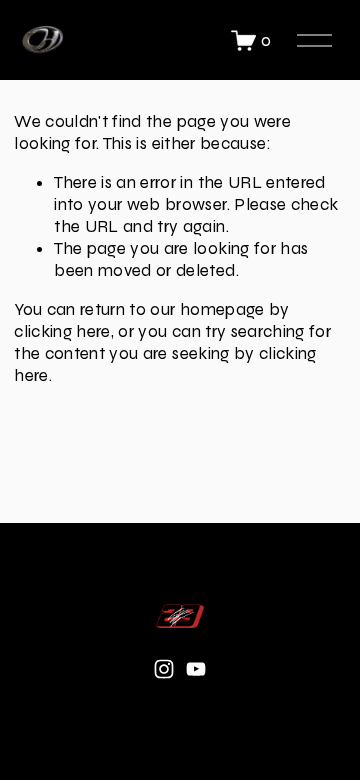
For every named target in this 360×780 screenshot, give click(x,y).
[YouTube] (196, 669)
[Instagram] (164, 669)
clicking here (62, 331)
